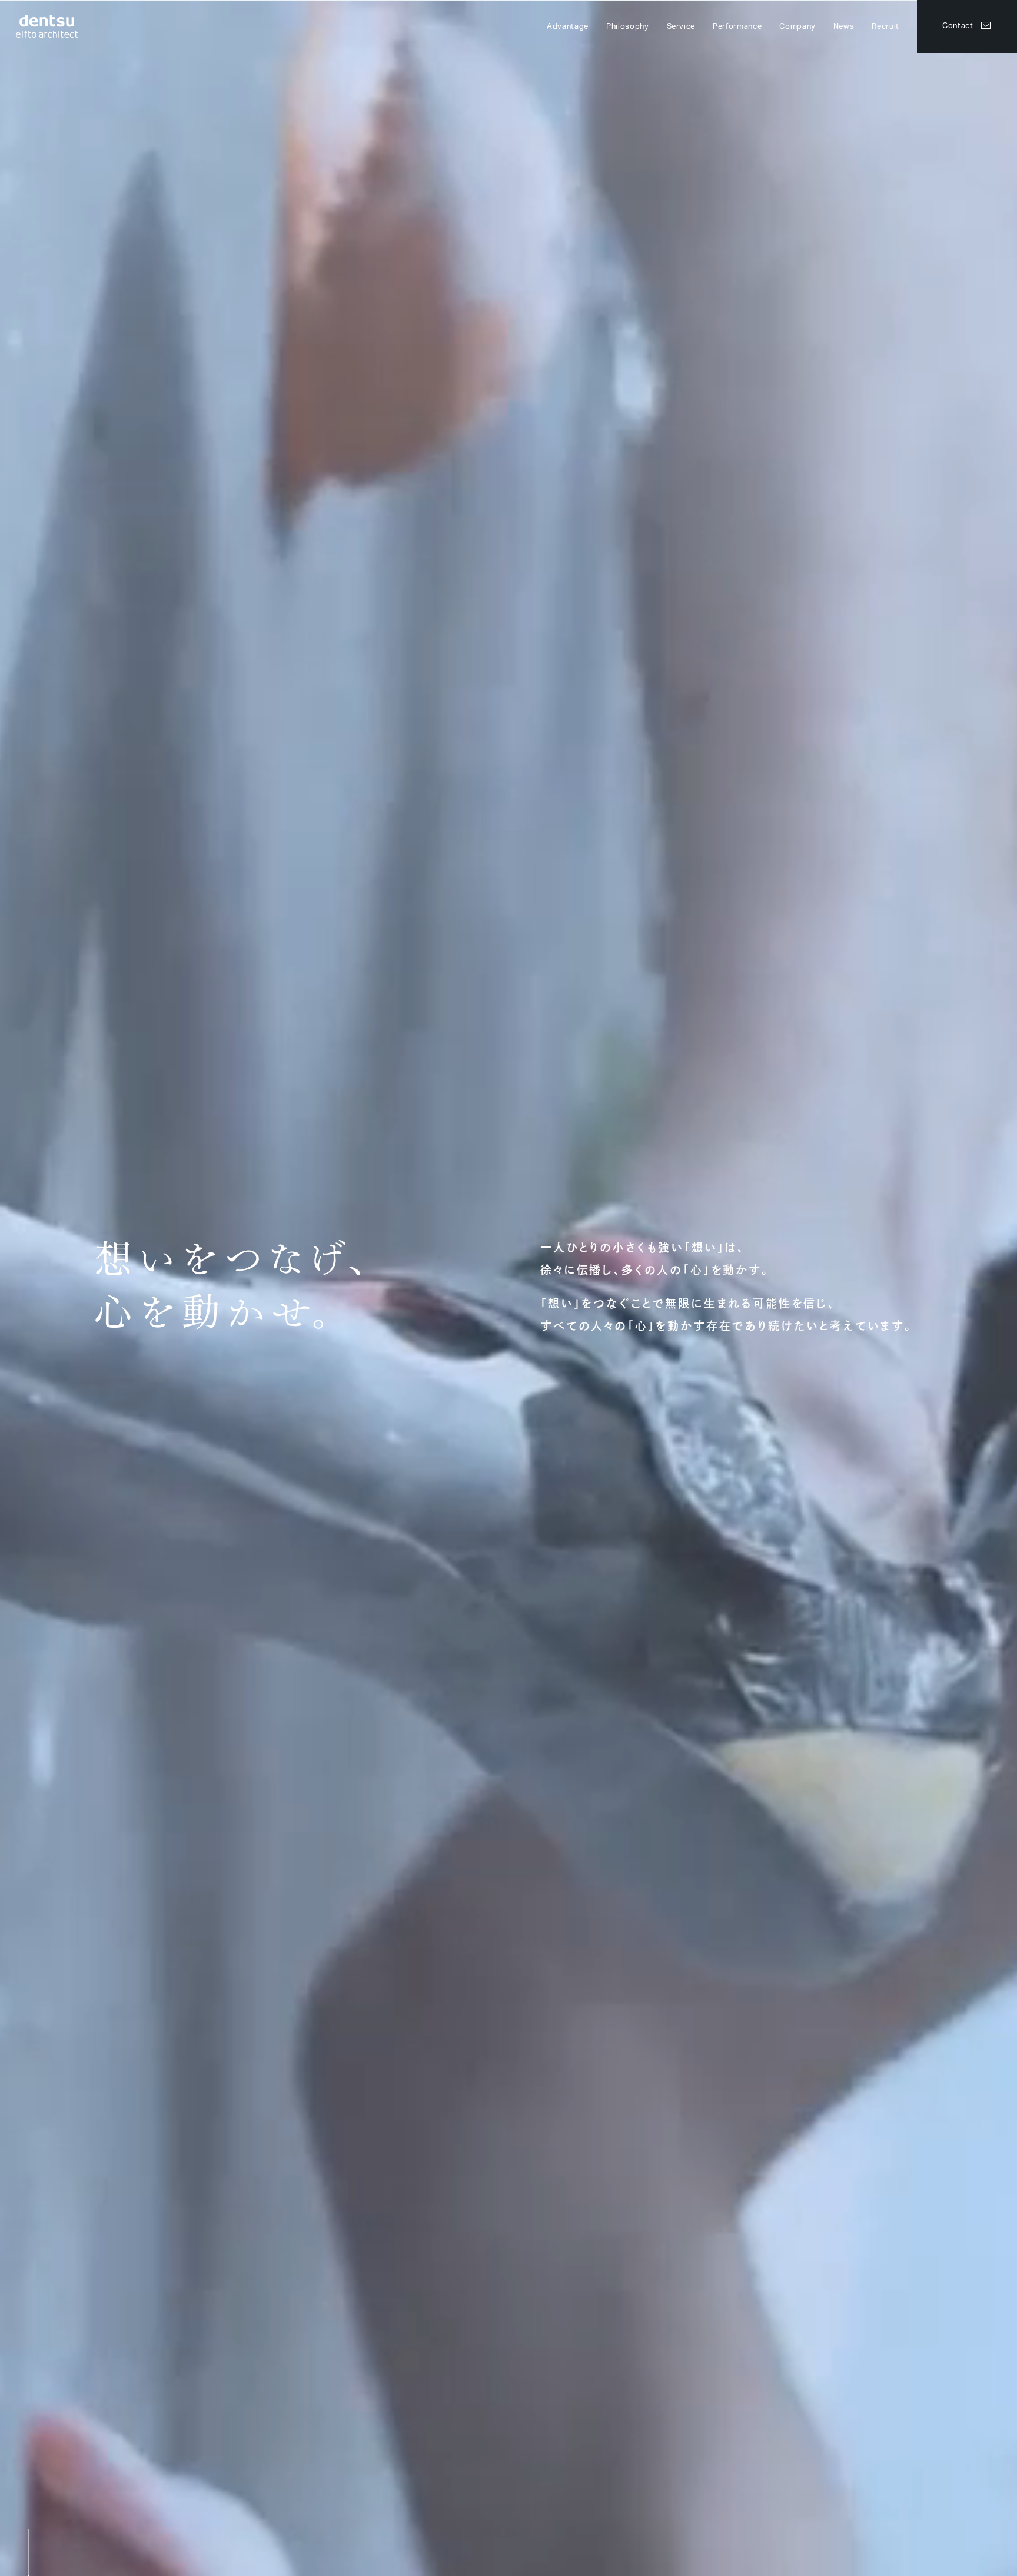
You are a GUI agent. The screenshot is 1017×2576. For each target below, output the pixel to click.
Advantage (568, 27)
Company (797, 27)
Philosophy (628, 27)
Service (681, 27)
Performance (737, 27)
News (844, 27)
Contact (958, 26)
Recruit (885, 27)
